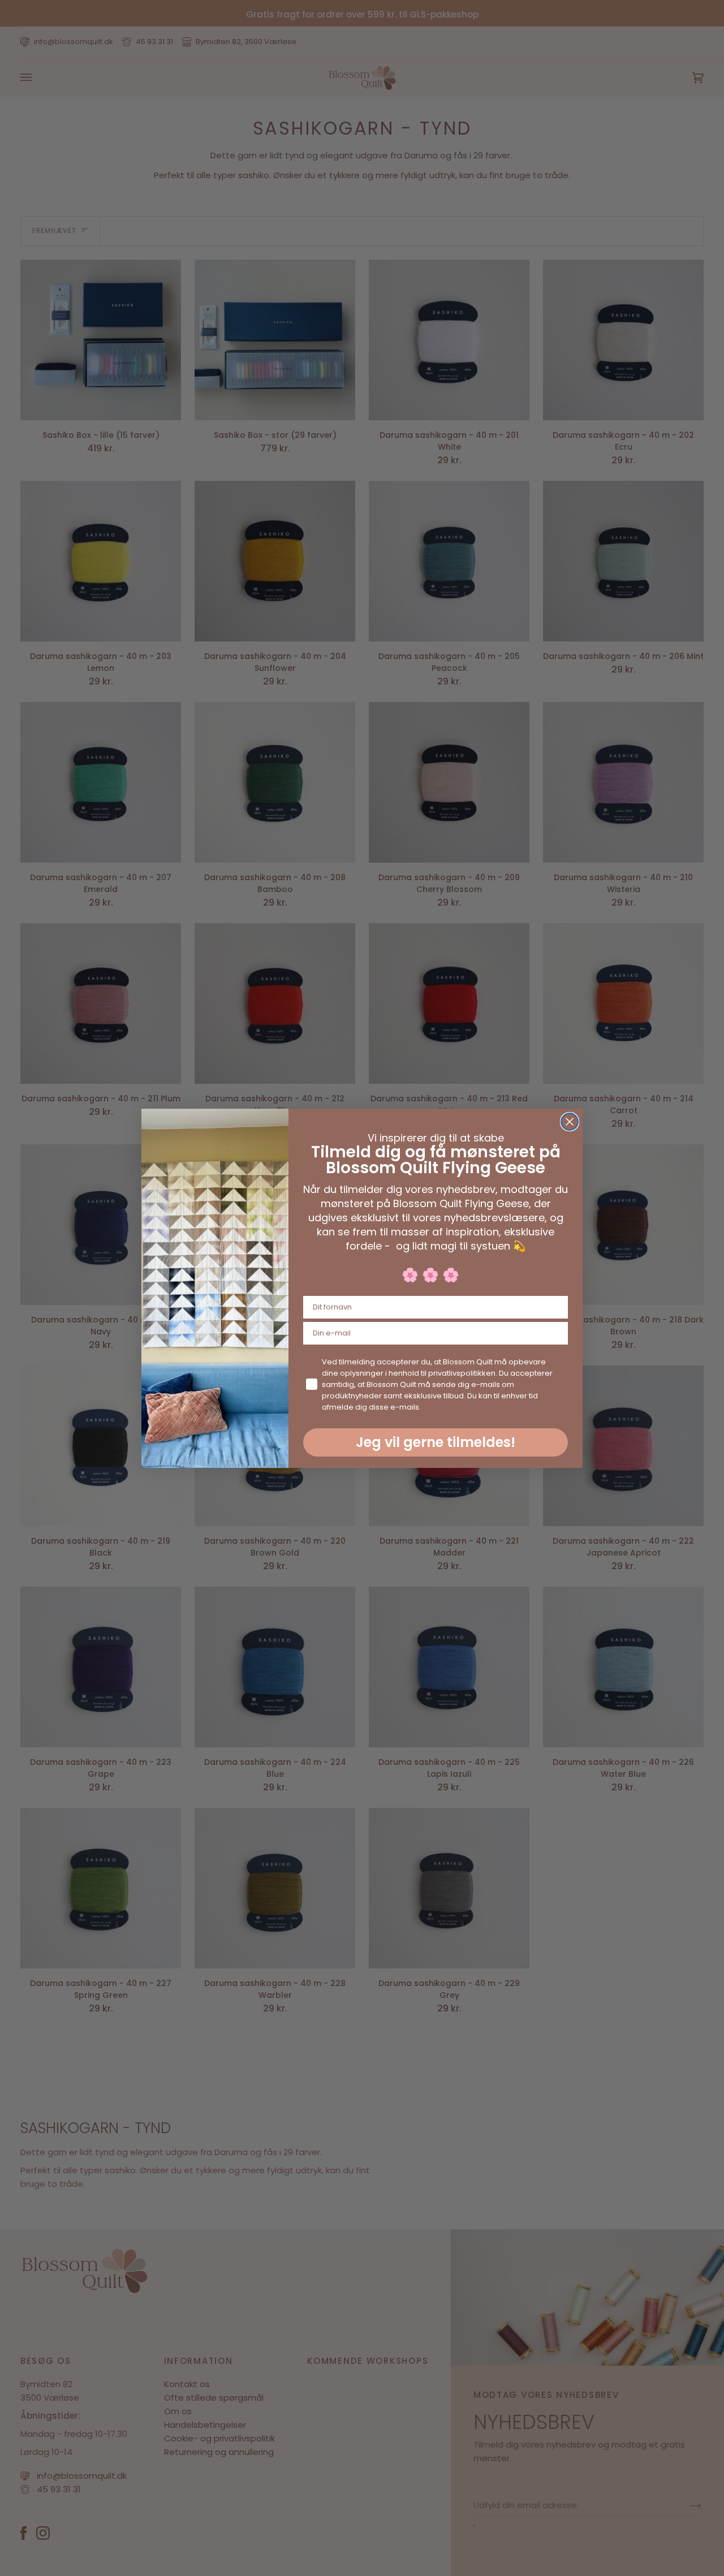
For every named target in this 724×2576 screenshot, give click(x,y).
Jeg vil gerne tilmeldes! (436, 1442)
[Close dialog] (570, 1122)
